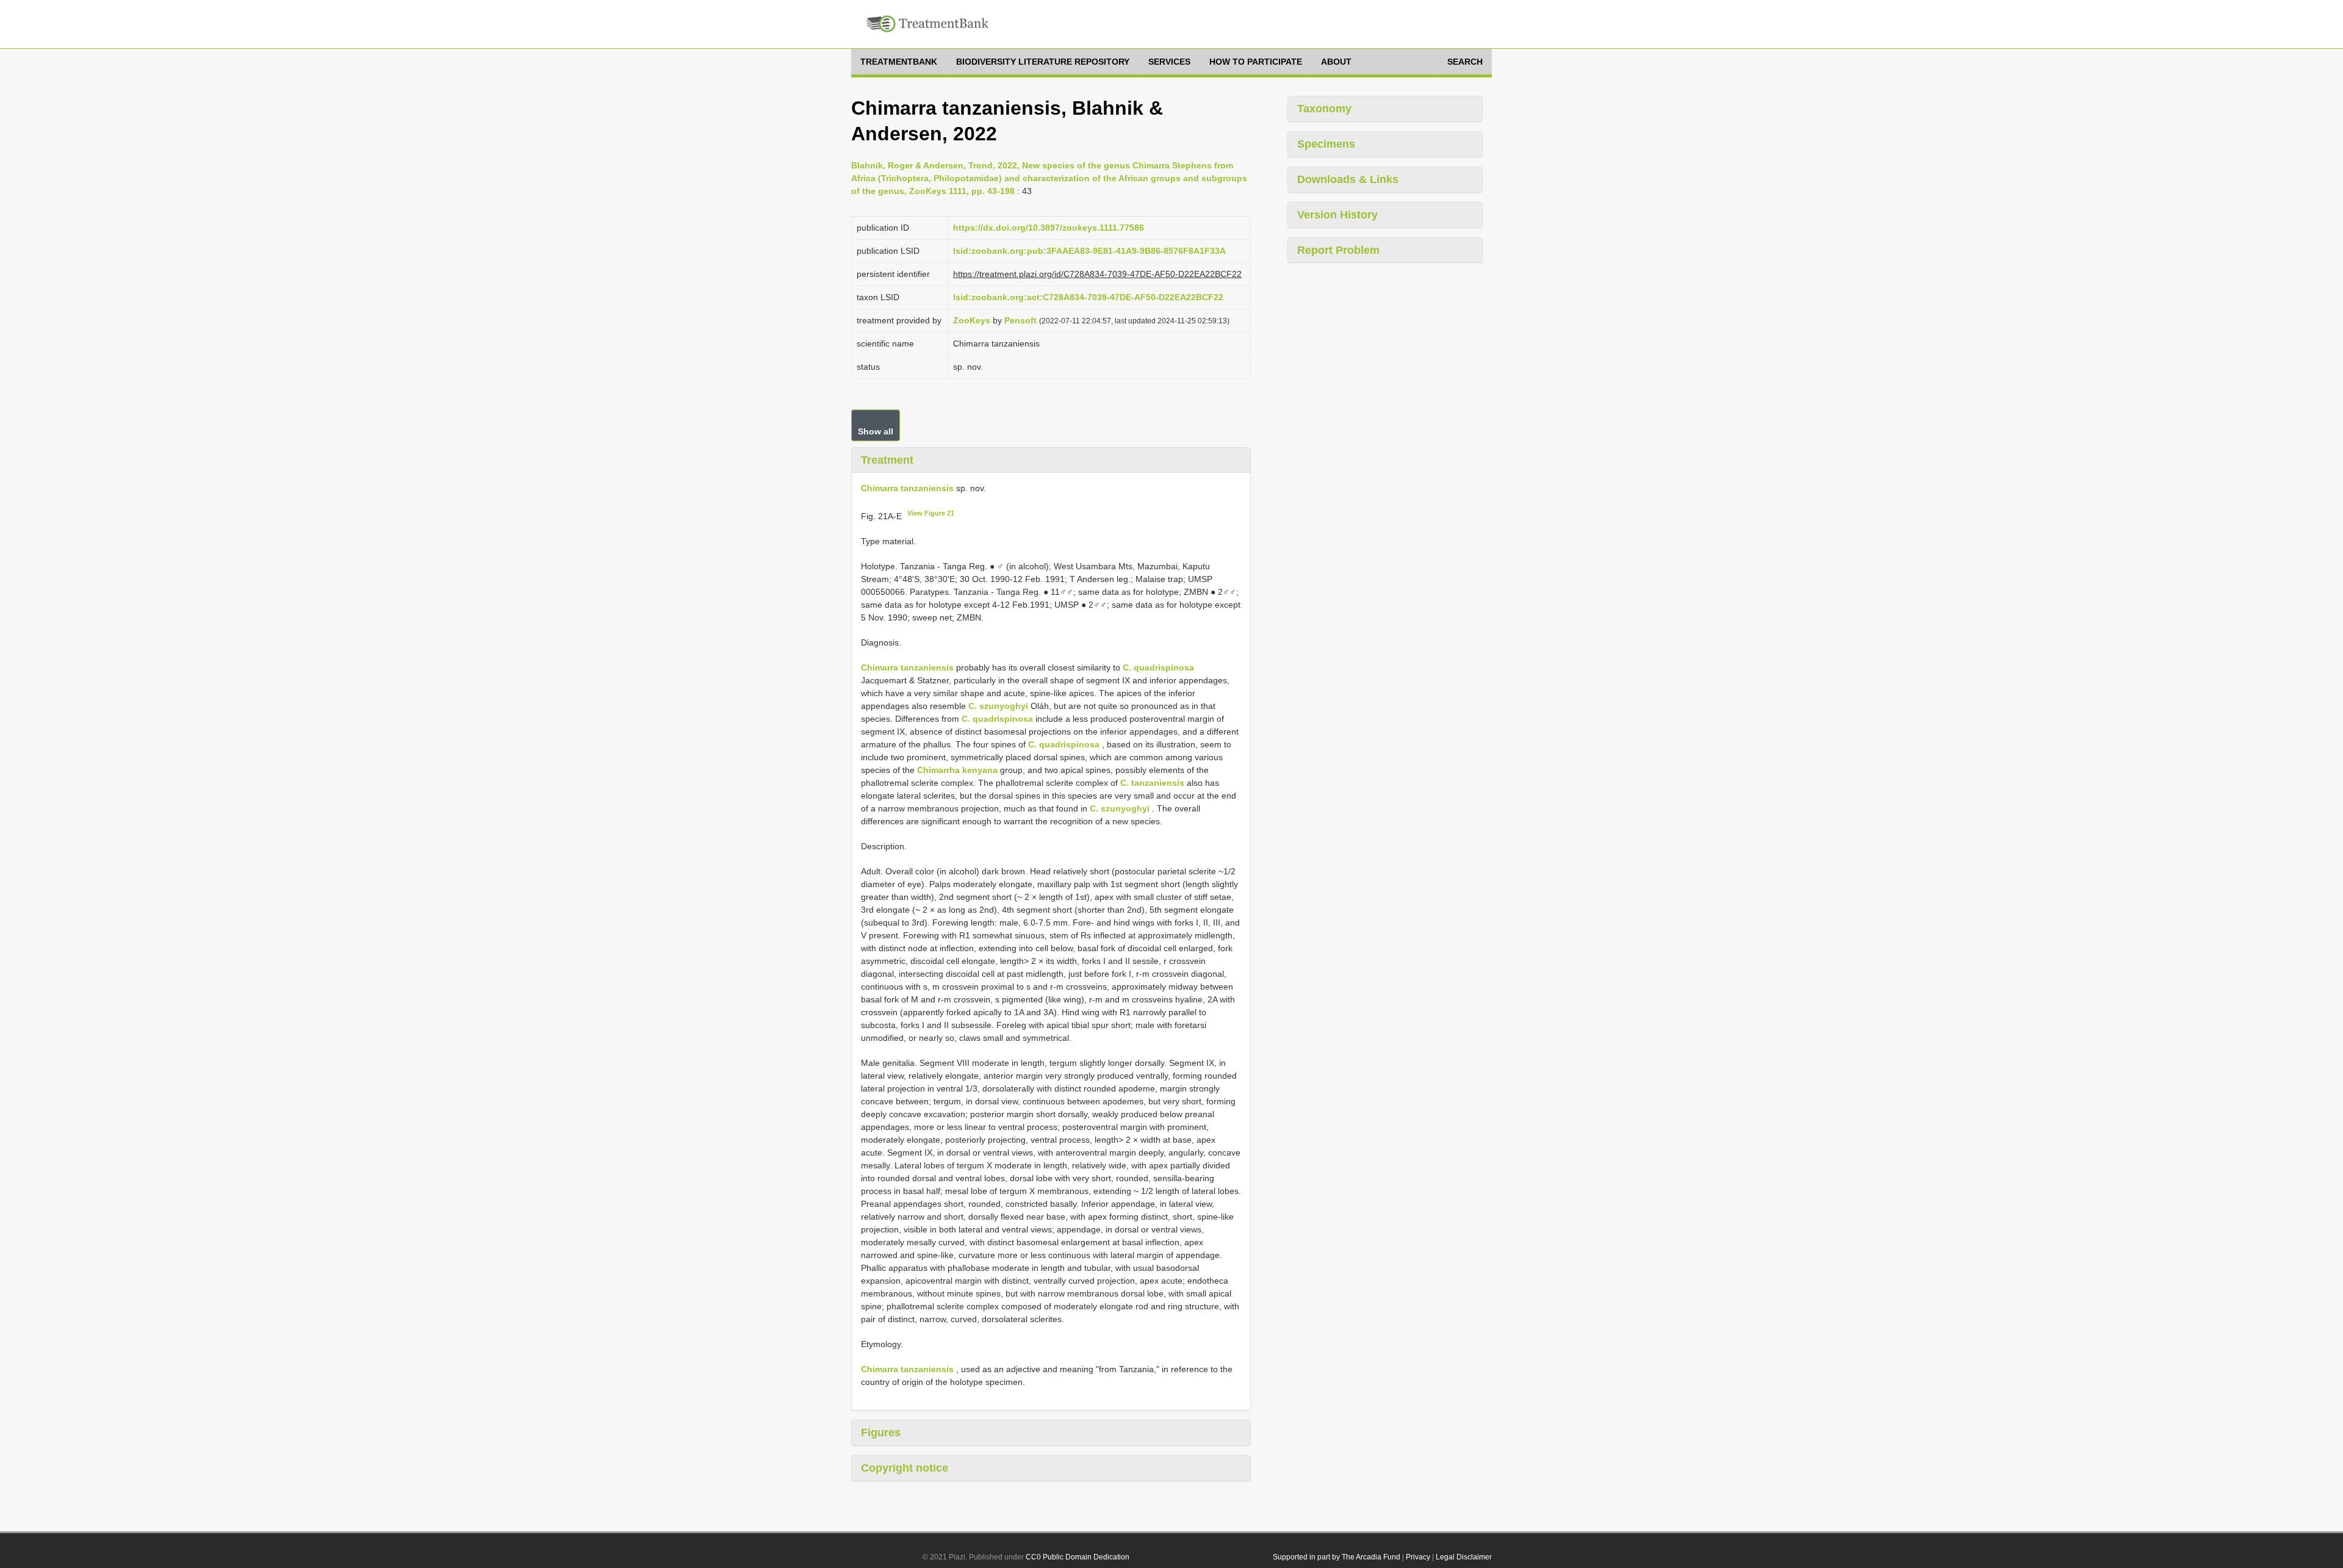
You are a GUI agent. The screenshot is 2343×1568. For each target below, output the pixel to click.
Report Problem (1338, 250)
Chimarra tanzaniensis (907, 488)
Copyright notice (905, 1468)
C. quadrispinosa (1158, 667)
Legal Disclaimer (1464, 1557)
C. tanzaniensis (1152, 783)
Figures (881, 1433)
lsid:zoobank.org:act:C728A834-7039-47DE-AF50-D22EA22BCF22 (1088, 297)
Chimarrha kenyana (957, 770)
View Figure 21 (931, 513)
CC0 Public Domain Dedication (1078, 1557)
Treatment (887, 460)
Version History (1337, 215)
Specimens (1326, 144)
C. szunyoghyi (998, 706)
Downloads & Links (1348, 179)
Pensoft (1020, 320)
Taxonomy (1324, 109)
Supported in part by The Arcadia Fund (1337, 1557)
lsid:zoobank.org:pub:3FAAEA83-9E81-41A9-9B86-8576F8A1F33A (1089, 251)
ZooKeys (972, 320)
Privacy (1418, 1557)
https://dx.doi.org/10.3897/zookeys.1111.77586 (1049, 228)
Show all (876, 431)
